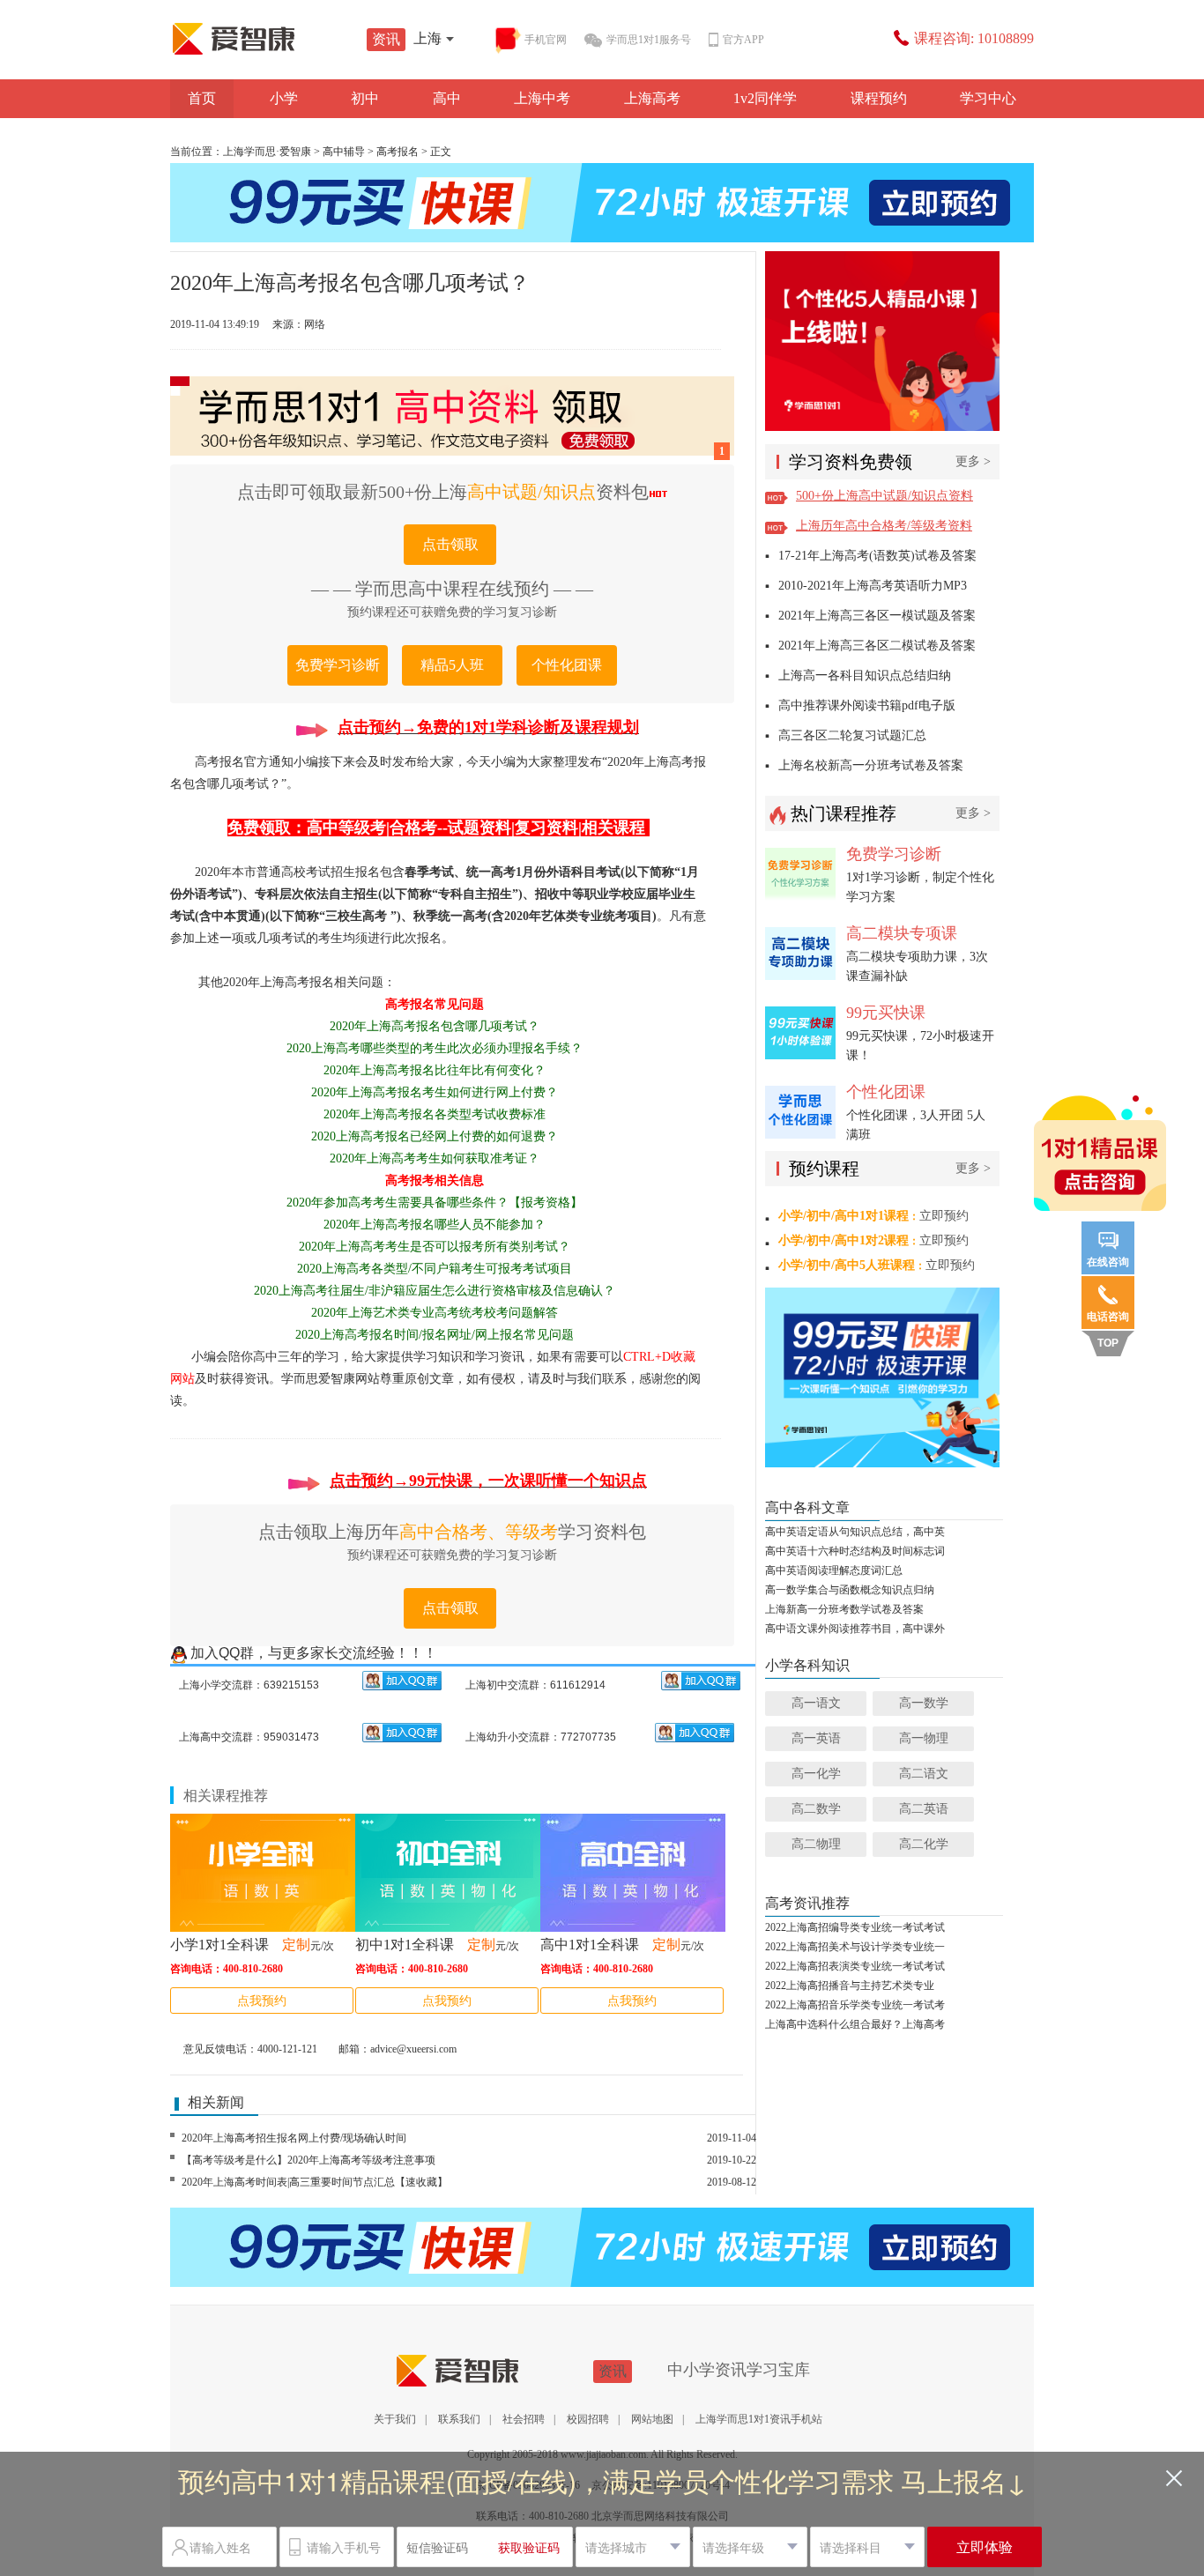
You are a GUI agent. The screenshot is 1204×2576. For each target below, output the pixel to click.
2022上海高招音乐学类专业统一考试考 (855, 2005)
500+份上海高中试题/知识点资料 (884, 496)
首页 (202, 98)
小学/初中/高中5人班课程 (847, 1265)
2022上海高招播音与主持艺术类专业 (850, 1986)
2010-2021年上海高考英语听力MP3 (873, 586)
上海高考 (652, 98)
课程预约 (879, 98)
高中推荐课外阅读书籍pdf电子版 (867, 705)
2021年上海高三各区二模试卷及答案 (877, 646)
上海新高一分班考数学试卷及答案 (844, 1609)
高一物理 (924, 1738)
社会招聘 (524, 2419)
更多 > (973, 461)
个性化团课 (567, 665)
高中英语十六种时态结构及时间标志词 (855, 1551)
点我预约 (262, 2001)
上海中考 (542, 98)
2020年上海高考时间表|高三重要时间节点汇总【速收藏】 (315, 2182)
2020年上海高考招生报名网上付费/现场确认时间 (294, 2138)
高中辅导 (344, 152)
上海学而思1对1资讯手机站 (759, 2419)
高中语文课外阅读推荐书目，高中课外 (855, 1629)
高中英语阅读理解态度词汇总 (834, 1570)
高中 (447, 98)
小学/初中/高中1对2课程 (844, 1240)
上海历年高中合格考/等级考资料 (884, 526)
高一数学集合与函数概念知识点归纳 (850, 1590)
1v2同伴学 (765, 98)
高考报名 (398, 152)
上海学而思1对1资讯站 (495, 2371)
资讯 (386, 39)
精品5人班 (452, 665)
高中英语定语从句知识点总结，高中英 (855, 1532)
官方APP (743, 40)
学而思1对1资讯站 (271, 39)
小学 (284, 98)
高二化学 (924, 1844)
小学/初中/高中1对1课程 (844, 1216)
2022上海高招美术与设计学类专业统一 (855, 1947)
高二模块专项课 (902, 933)
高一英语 (816, 1738)
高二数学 (816, 1809)
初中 (365, 98)
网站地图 (652, 2419)
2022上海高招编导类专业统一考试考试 (855, 1927)
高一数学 (924, 1703)
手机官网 (546, 40)
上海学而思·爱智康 (267, 152)
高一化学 (816, 1774)
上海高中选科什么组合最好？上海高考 (855, 2024)
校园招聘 (588, 2419)
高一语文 (816, 1703)
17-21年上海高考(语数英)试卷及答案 (877, 556)
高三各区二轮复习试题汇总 (852, 735)
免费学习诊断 (338, 665)
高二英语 (924, 1809)
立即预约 (944, 1216)
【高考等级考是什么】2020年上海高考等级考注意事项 (308, 2160)
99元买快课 (886, 1013)
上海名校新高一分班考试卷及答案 (871, 765)
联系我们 (459, 2419)
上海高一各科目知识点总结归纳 (865, 676)
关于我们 (395, 2419)
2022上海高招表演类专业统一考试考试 (855, 1966)
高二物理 (816, 1844)
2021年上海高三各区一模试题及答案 (877, 616)
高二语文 (924, 1774)
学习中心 (988, 98)
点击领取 (450, 544)
